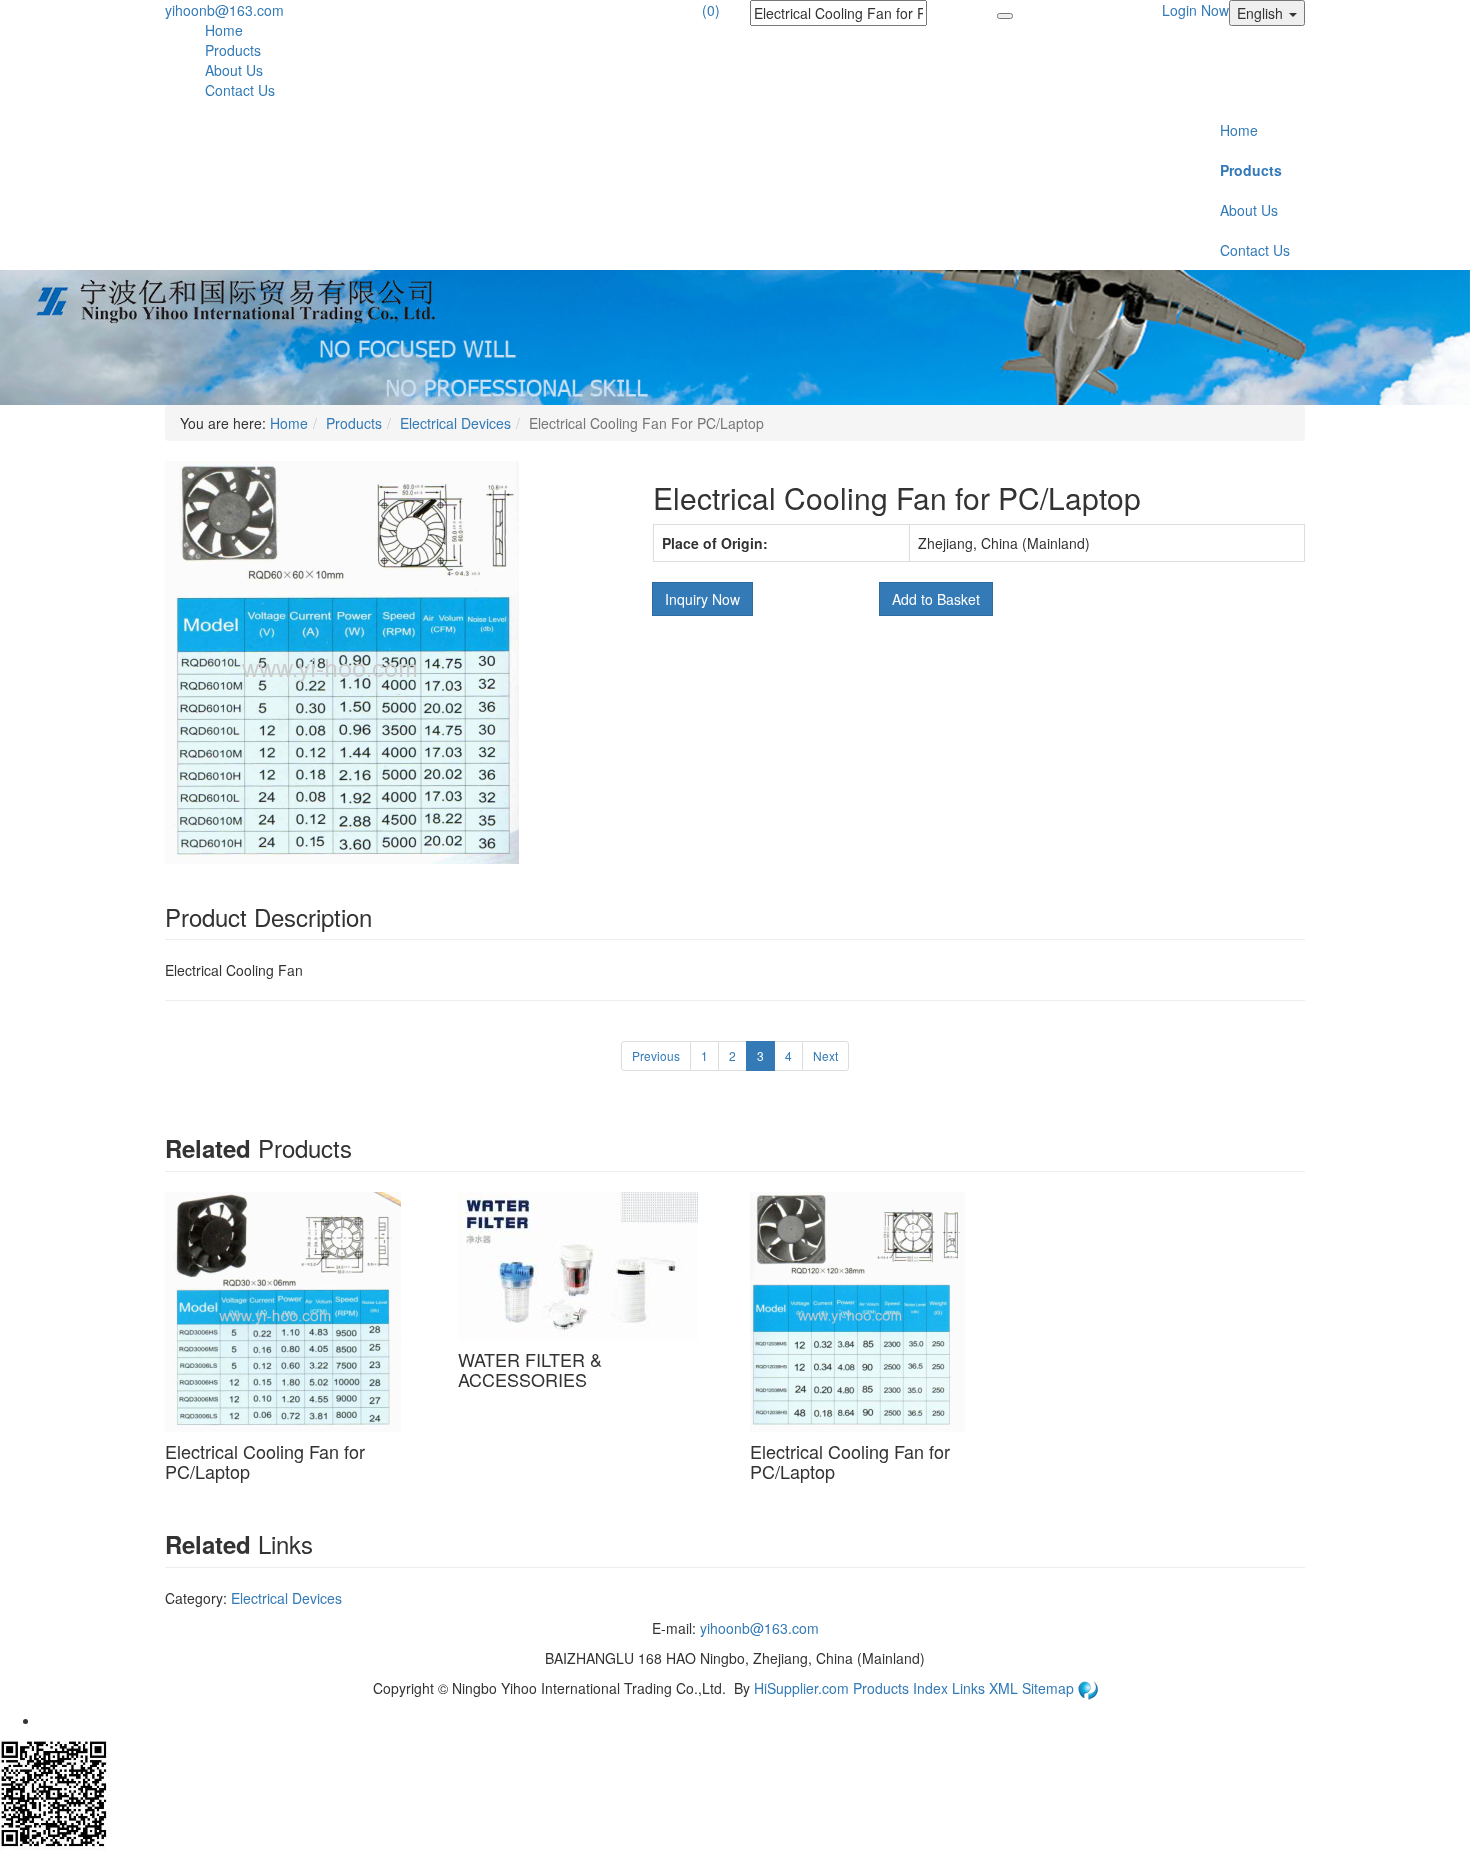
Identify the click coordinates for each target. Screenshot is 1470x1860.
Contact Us (240, 90)
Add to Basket (936, 599)
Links (970, 1688)
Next (825, 1055)
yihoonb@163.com (224, 10)
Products (233, 50)
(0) (711, 10)
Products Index (900, 1688)
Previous (656, 1055)
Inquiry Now (702, 599)
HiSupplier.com (801, 1688)
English (1262, 13)
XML (1005, 1688)
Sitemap (1050, 1688)
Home (224, 30)
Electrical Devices (455, 423)
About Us (234, 70)
